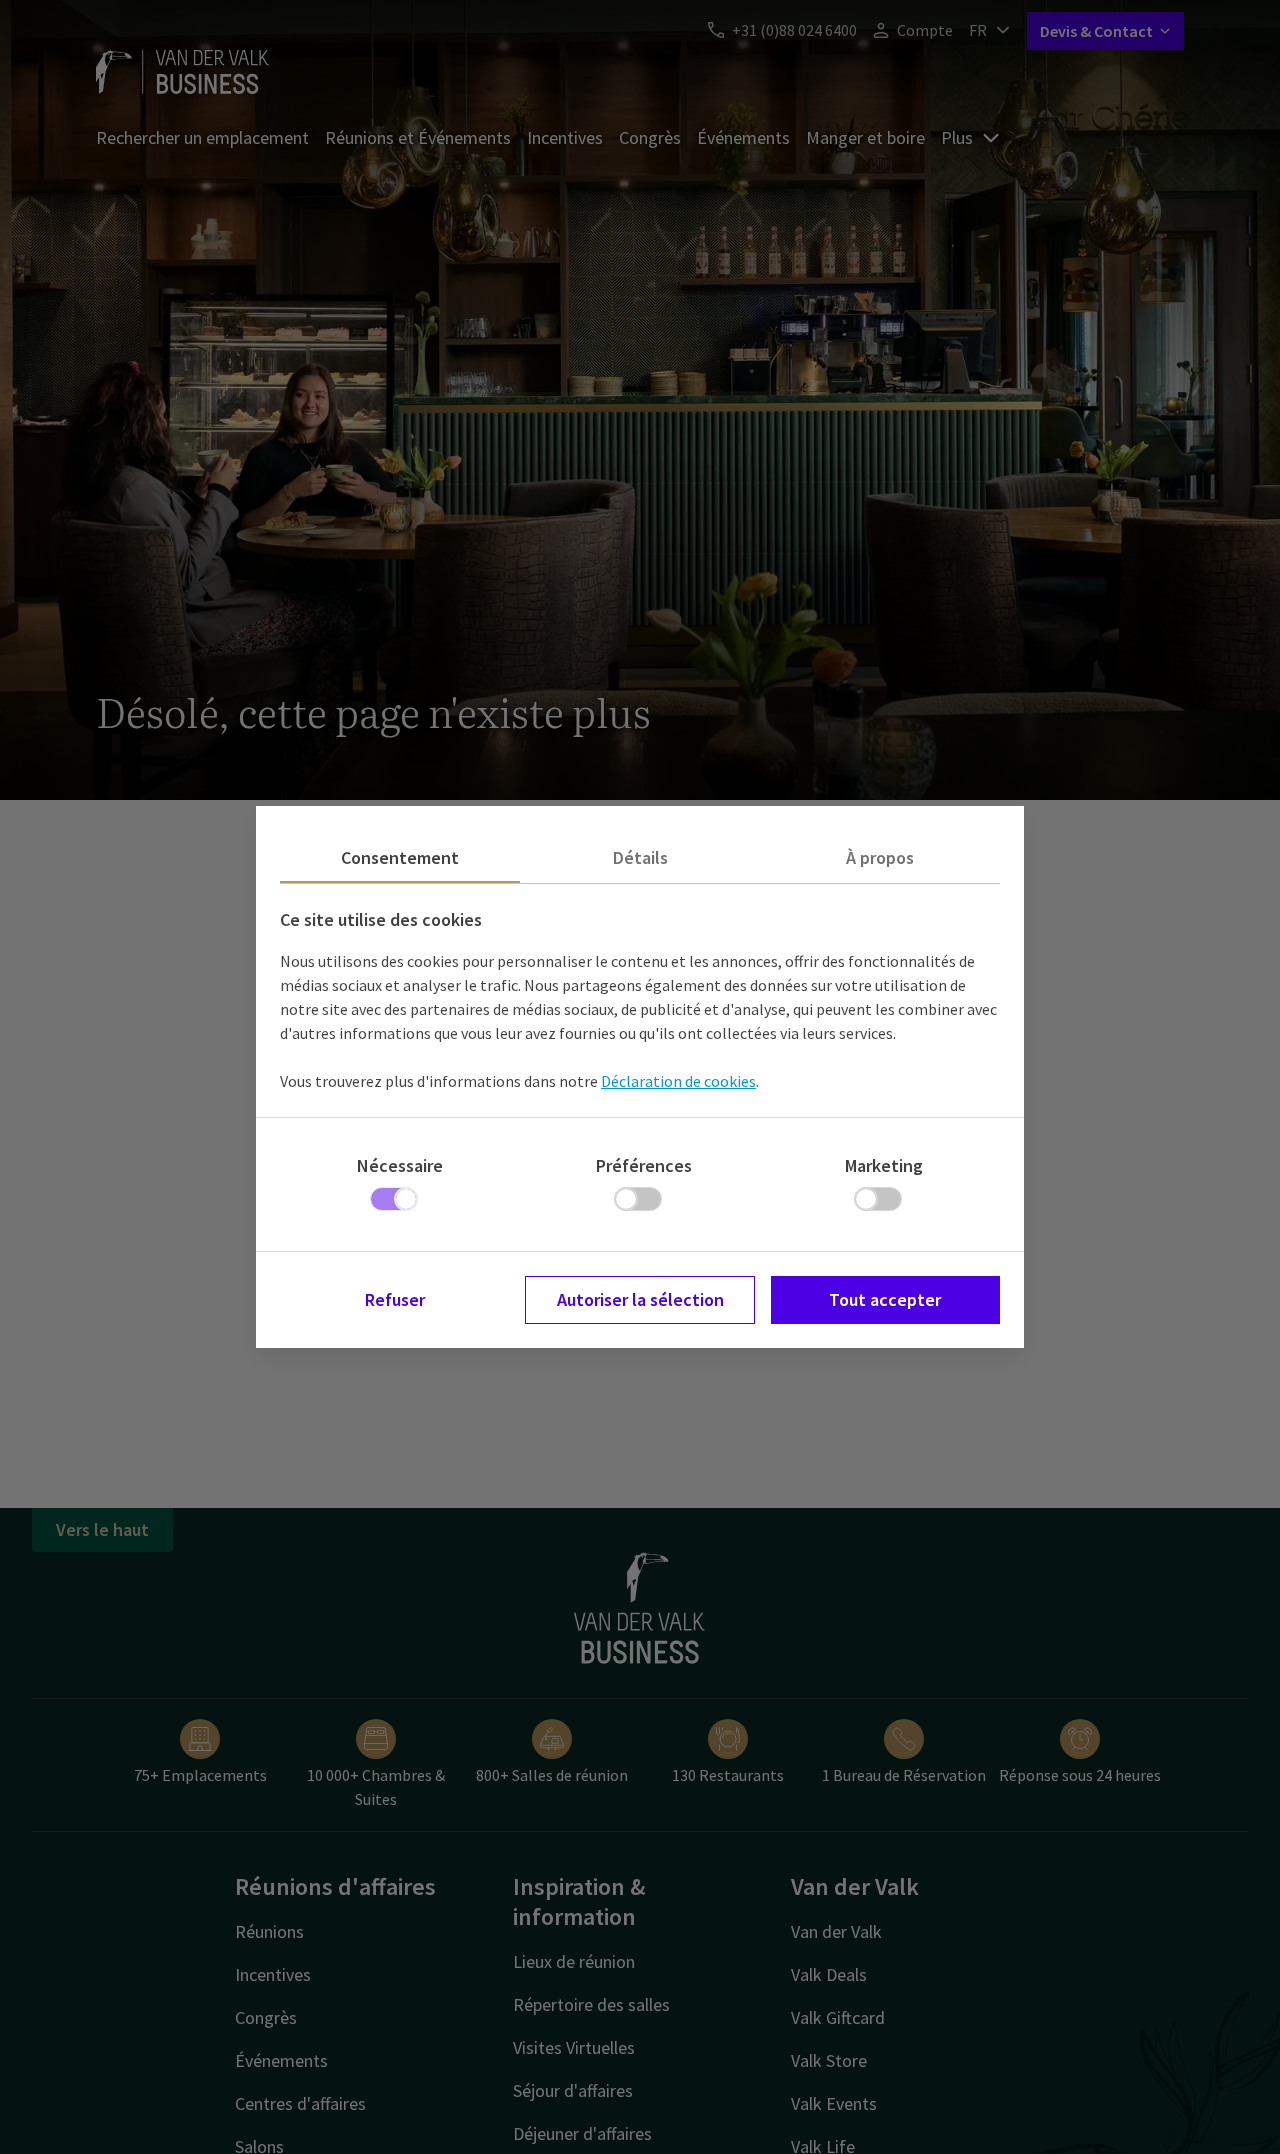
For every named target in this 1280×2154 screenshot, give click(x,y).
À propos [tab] (880, 857)
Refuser (395, 1299)
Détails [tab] (640, 857)
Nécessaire (400, 1165)
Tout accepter (885, 1299)
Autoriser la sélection (640, 1299)
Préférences (644, 1165)
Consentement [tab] (400, 857)
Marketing (884, 1165)
